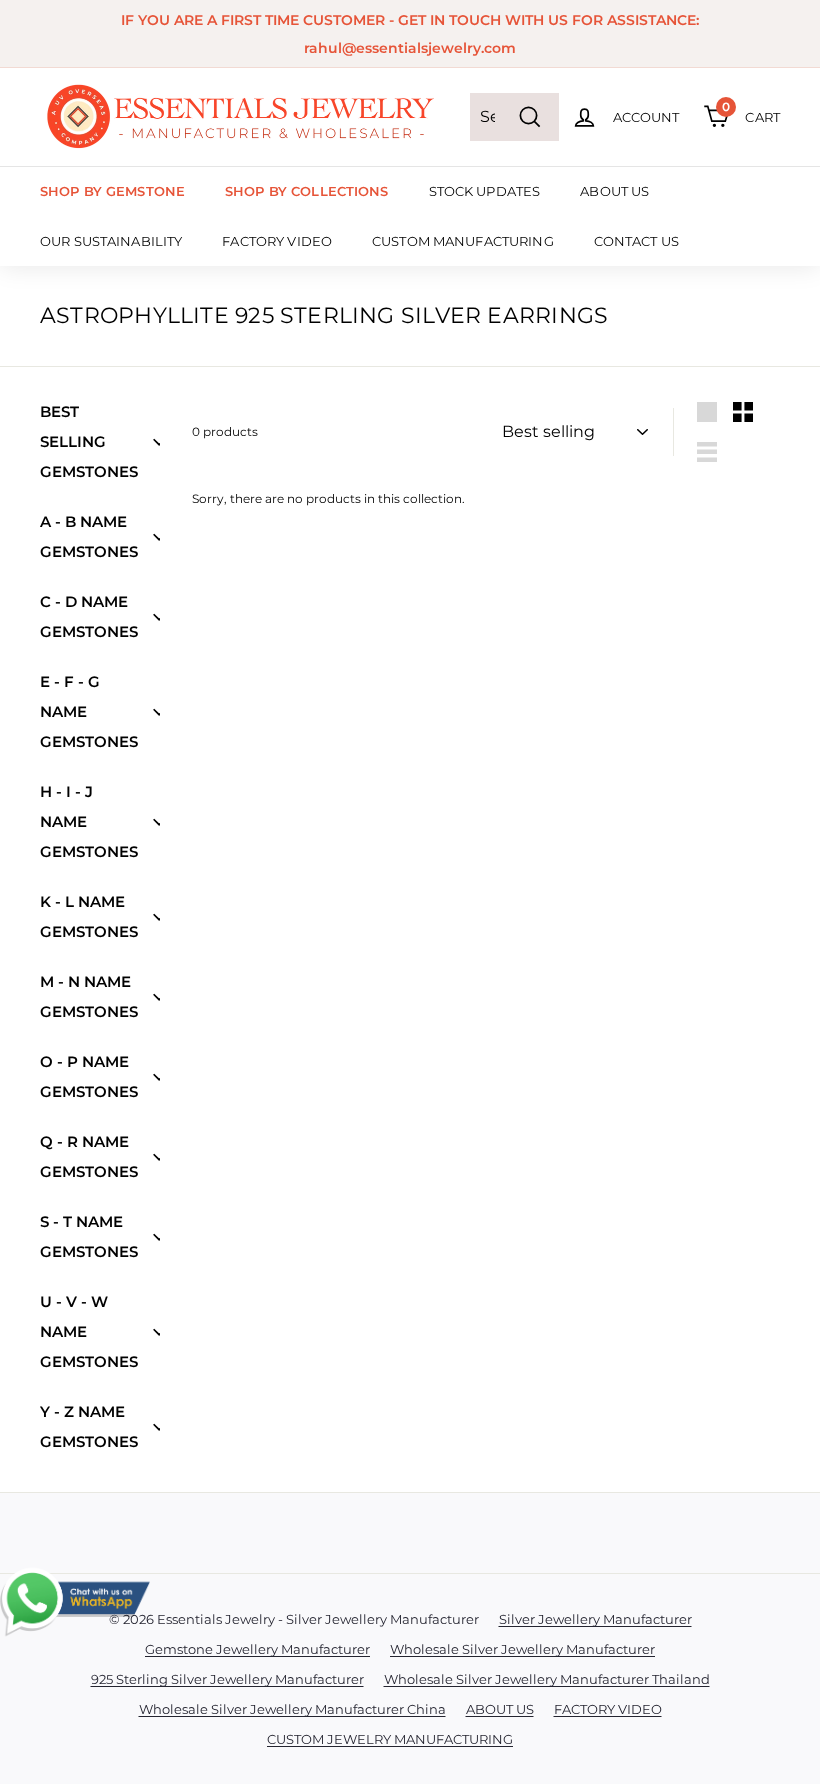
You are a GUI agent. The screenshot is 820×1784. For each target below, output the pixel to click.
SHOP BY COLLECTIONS (306, 191)
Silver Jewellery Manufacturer (595, 1619)
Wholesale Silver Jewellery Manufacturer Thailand (547, 1679)
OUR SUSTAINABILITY (111, 241)
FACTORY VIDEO (277, 241)
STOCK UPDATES (485, 191)
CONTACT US (636, 241)
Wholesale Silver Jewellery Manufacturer (522, 1649)
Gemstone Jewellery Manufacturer (257, 1649)
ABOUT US (614, 191)
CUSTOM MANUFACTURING (463, 241)
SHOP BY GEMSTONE (112, 191)
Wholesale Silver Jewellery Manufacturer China (292, 1709)
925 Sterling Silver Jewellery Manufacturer (227, 1679)
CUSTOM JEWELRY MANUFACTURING (390, 1739)
